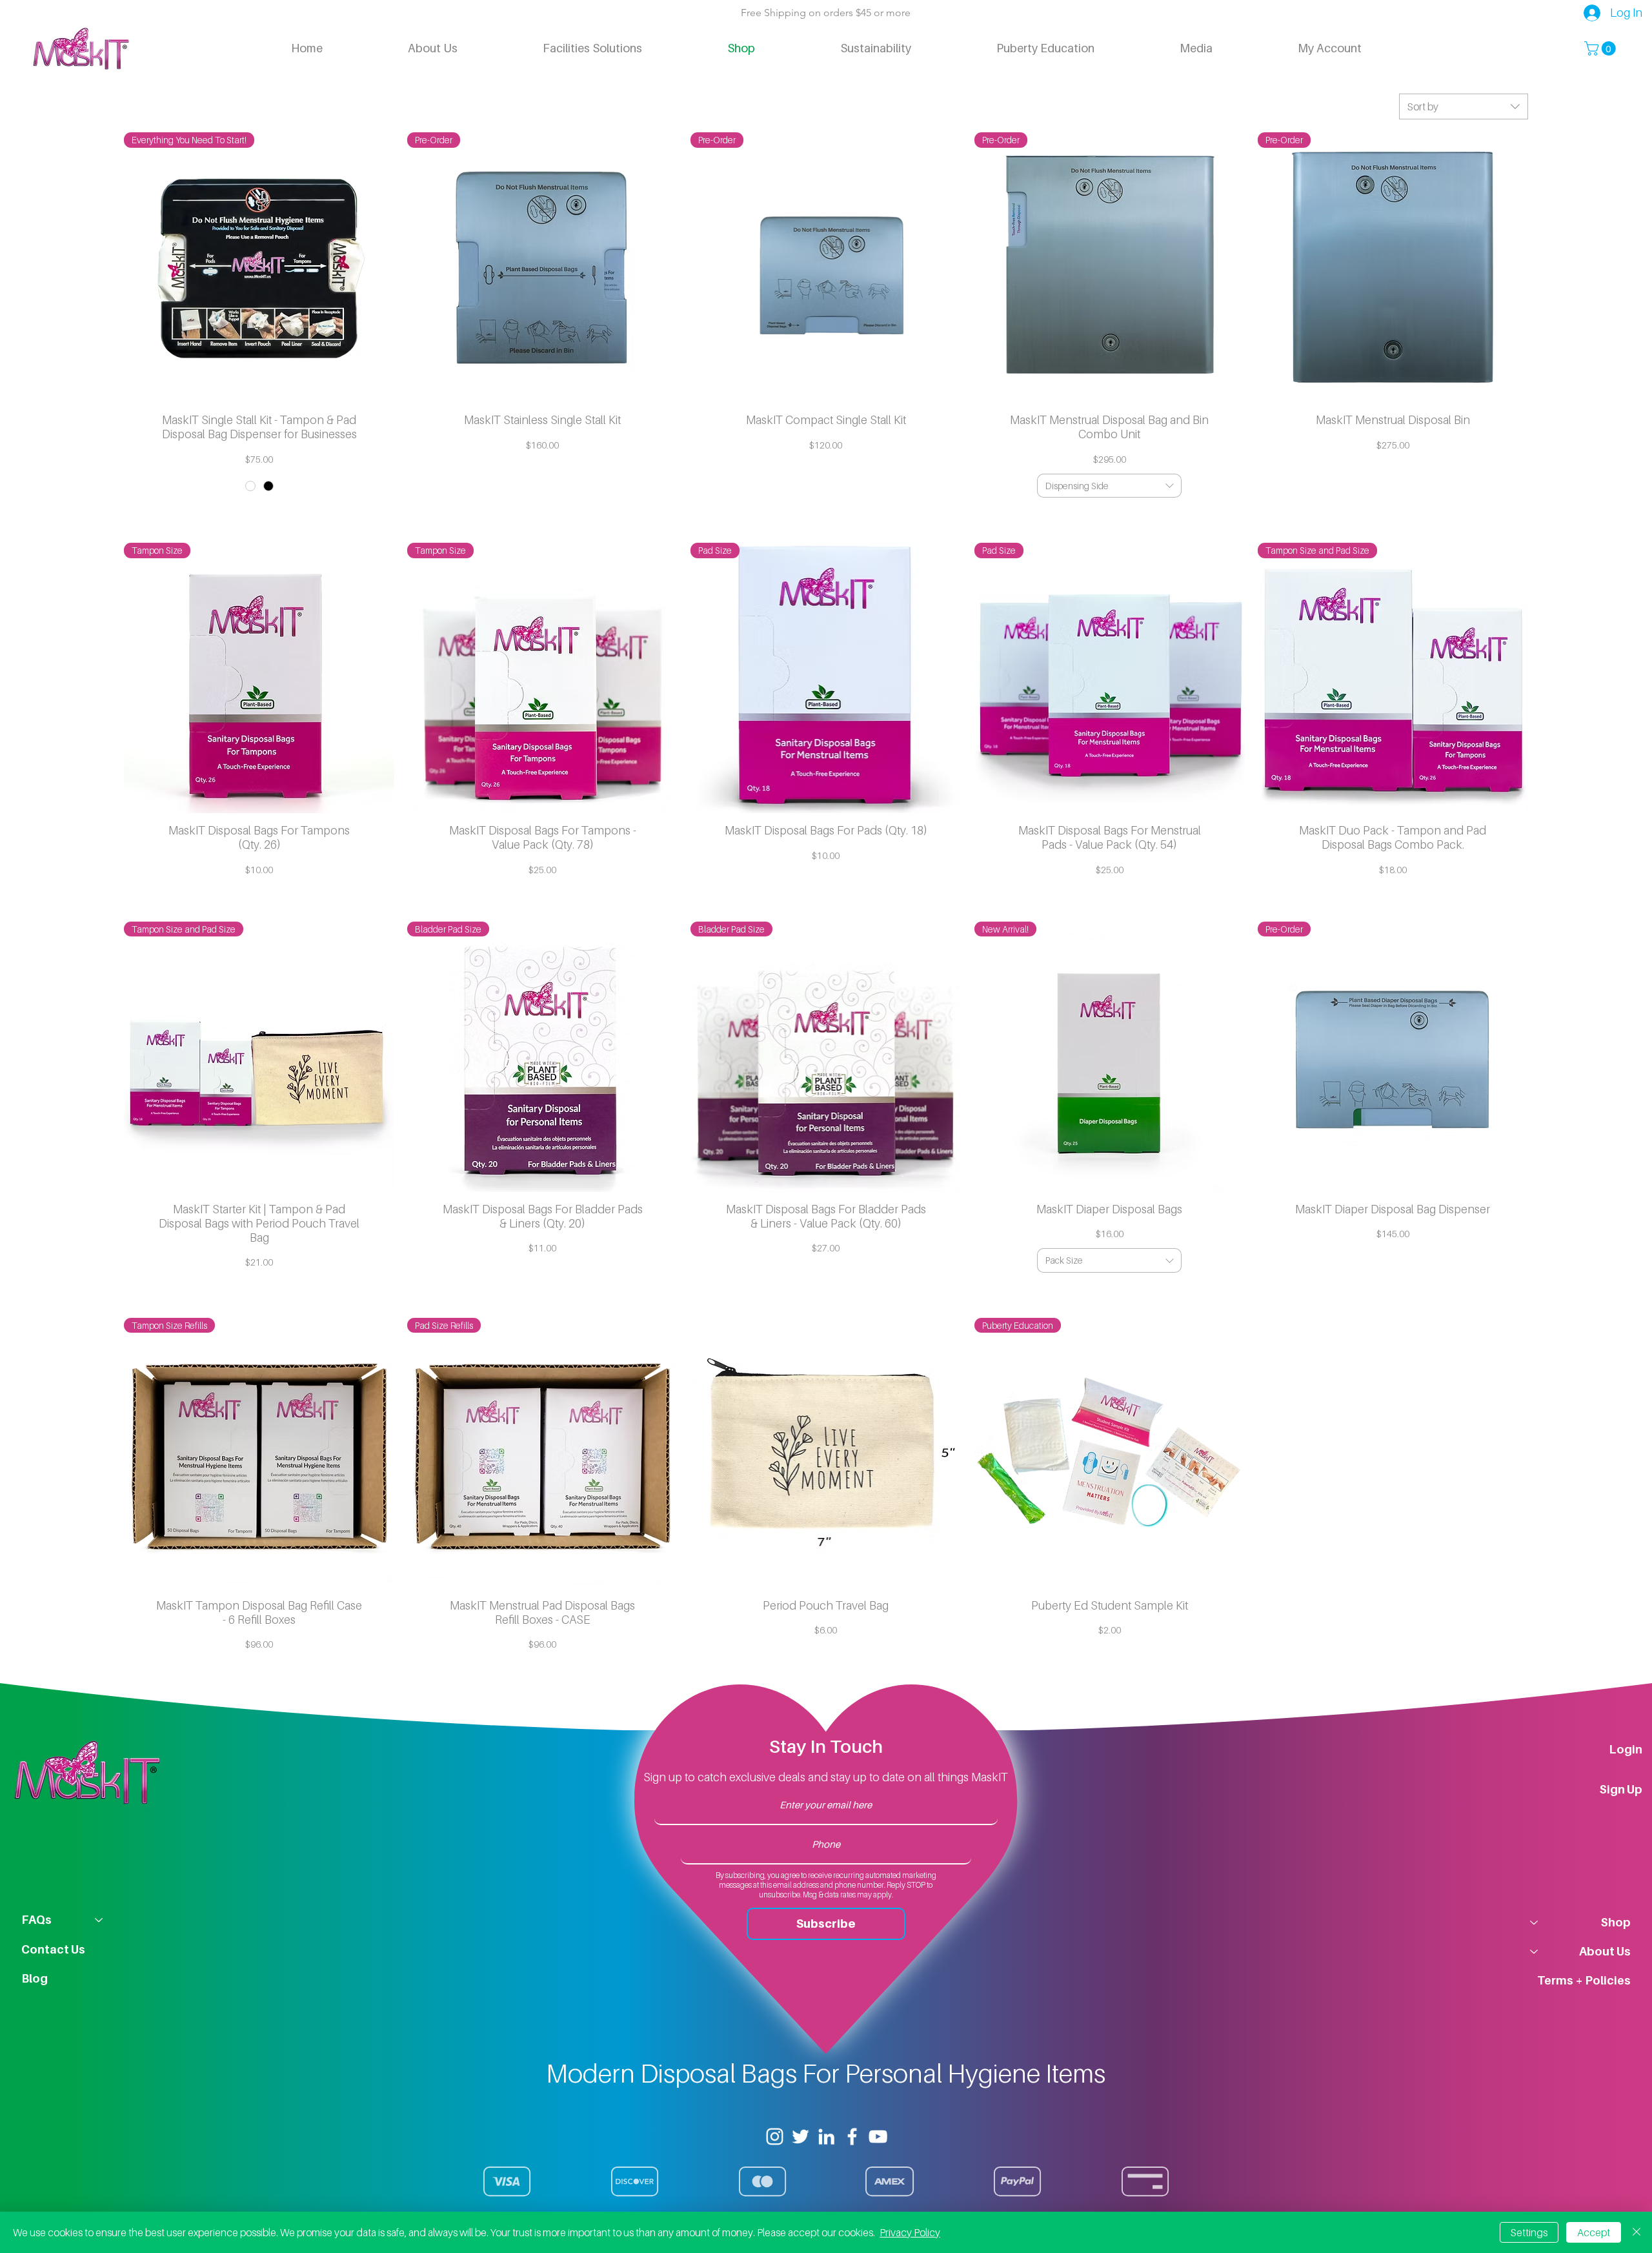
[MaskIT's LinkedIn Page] (826, 2137)
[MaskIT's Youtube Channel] (878, 2137)
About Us (1605, 1951)
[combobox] (1464, 106)
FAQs (36, 1920)
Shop (1616, 1922)
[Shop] (1533, 1922)
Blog (35, 1978)
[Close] (1637, 2232)
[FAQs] (99, 1920)
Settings (1529, 2232)
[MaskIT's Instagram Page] (775, 2137)
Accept (1594, 2232)
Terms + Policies (1584, 1980)
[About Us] (1533, 1951)
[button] (1602, 48)
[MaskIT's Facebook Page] (852, 2137)
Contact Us (53, 1949)
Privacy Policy (910, 2232)
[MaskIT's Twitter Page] (801, 2137)
